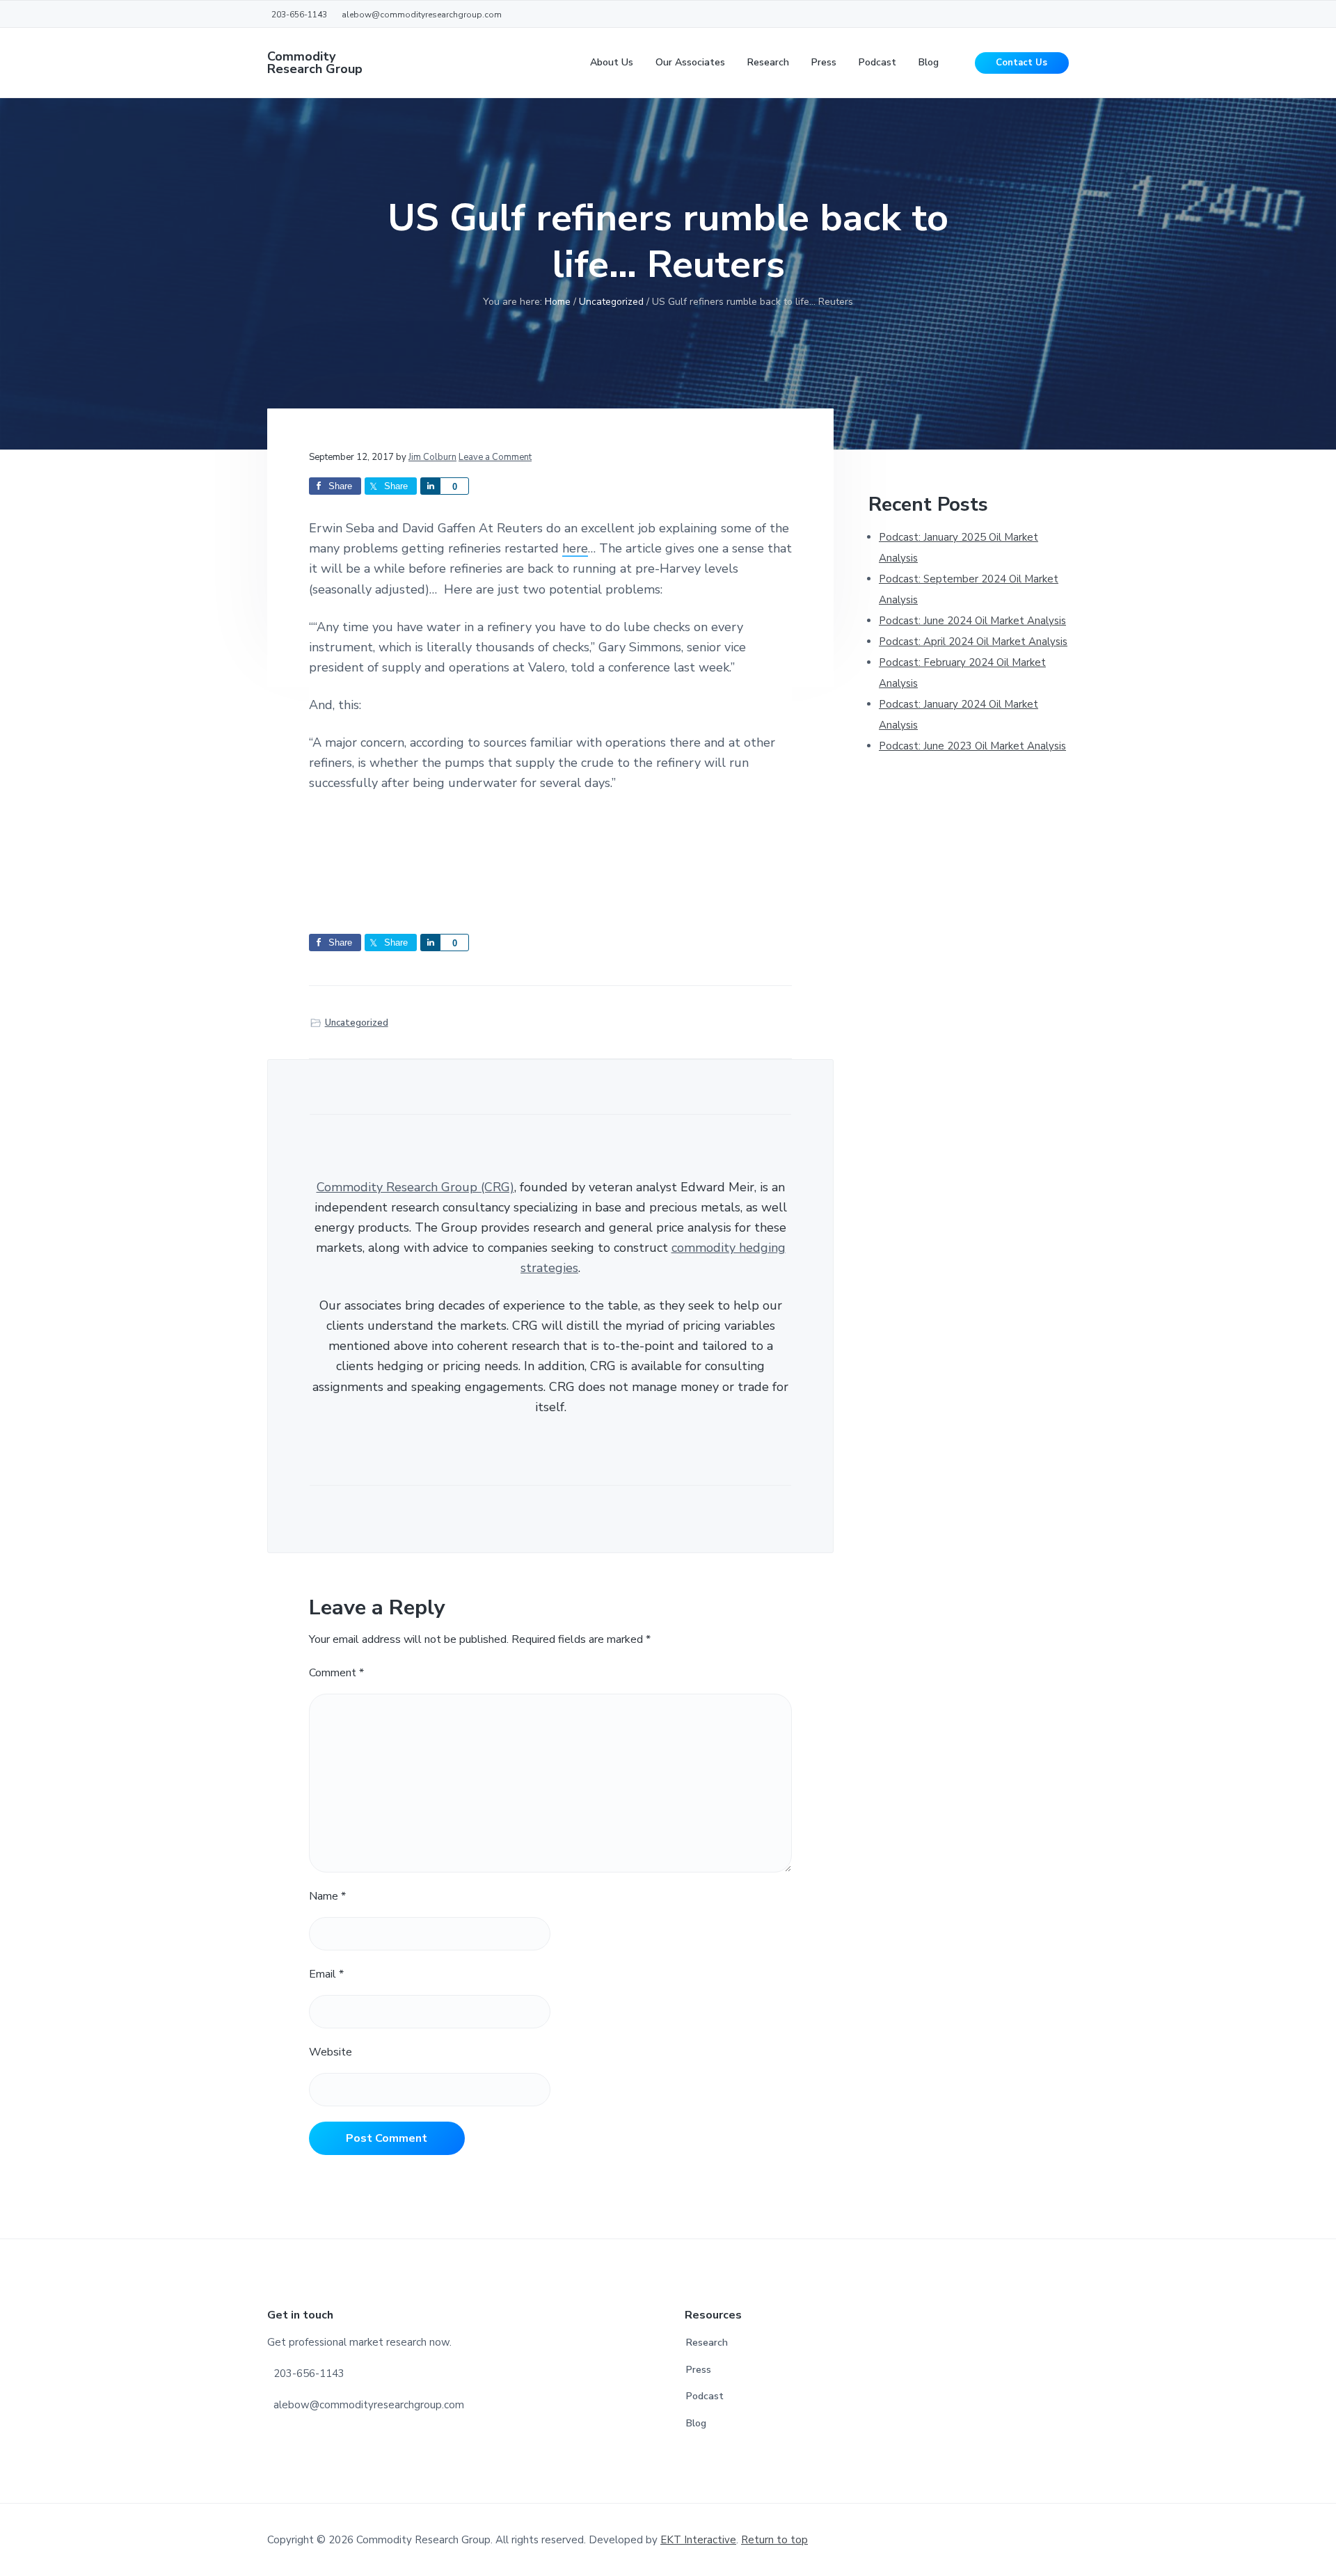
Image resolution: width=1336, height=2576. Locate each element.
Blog (696, 2423)
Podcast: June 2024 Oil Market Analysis (972, 621)
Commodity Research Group (315, 63)
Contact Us (1021, 63)
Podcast (705, 2396)
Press (699, 2370)
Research (707, 2343)
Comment (336, 1673)
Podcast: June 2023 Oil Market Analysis (972, 746)
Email (326, 1974)
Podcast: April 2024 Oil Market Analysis (973, 642)
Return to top (774, 2540)
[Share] (430, 486)
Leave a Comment (495, 457)
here (575, 548)
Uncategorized (357, 1023)
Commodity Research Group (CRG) (415, 1187)
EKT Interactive (698, 2540)
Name (327, 1896)
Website (331, 2052)
